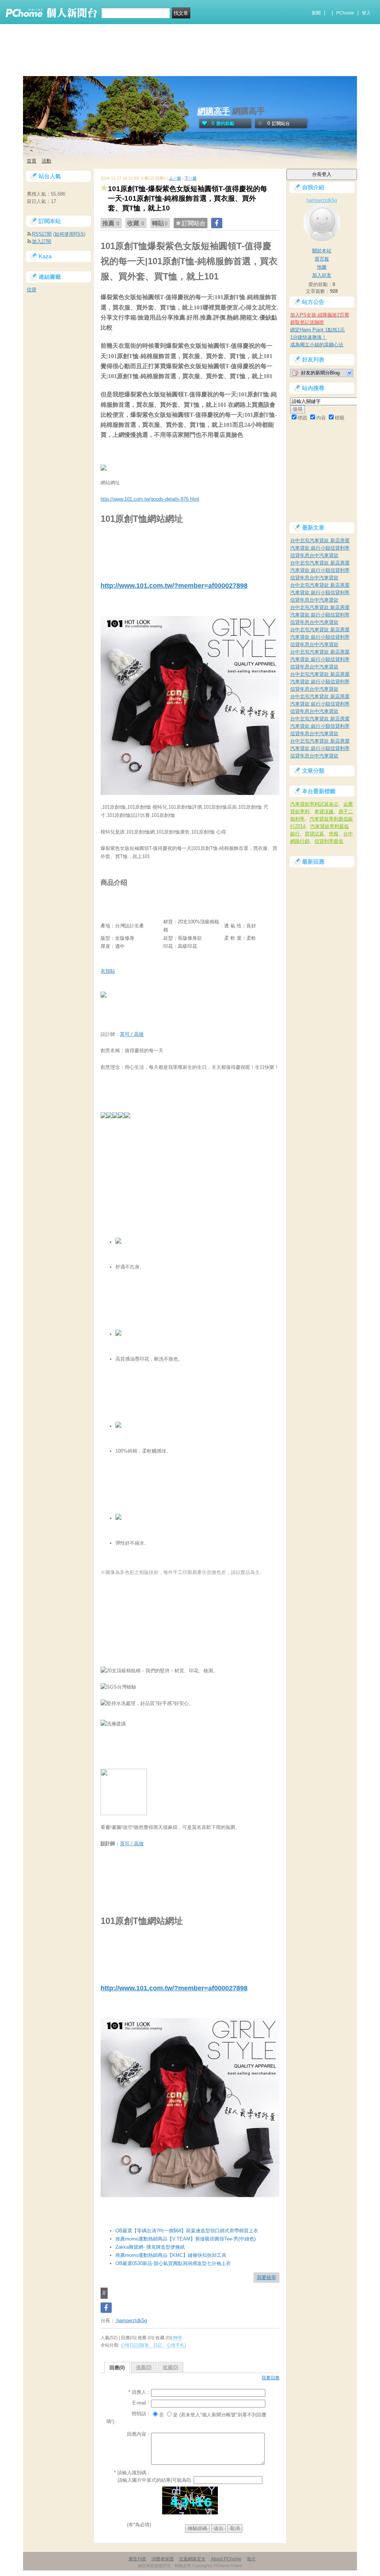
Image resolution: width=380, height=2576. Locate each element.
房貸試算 (314, 834)
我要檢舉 (266, 2277)
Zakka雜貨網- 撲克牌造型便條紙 (150, 2247)
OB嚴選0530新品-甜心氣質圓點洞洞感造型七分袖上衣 (173, 2263)
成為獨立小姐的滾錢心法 (317, 345)
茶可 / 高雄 (132, 1034)
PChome (345, 13)
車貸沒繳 (324, 811)
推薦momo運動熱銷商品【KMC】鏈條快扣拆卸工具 (171, 2255)
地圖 (322, 267)
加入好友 (322, 275)
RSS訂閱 (42, 234)
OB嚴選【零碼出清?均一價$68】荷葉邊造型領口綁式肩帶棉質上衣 (187, 2231)
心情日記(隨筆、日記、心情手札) (153, 2345)
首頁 (32, 161)
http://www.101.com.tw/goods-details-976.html (150, 499)
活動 (46, 161)
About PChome (226, 2559)
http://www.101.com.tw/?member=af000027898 (174, 586)
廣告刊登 (137, 2559)
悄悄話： (141, 2414)
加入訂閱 (42, 241)
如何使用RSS (69, 234)
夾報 (334, 834)
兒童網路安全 (192, 2559)
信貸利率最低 (329, 841)
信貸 (32, 290)
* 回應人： (140, 2392)
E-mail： (142, 2403)
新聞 (316, 13)
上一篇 (175, 178)
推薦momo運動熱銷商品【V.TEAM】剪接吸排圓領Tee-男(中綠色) (186, 2239)
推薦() (144, 2367)
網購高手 (214, 111)
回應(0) (117, 2368)
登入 (366, 13)
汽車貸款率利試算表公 (314, 804)
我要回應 (271, 2378)
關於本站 (322, 251)
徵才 (251, 2559)
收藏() (171, 2367)
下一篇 (191, 178)
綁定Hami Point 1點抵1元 (317, 330)
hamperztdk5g (131, 2320)
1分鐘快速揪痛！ (308, 337)
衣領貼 (108, 971)
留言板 (322, 259)
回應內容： (139, 2434)
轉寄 (178, 2338)
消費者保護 (163, 2559)
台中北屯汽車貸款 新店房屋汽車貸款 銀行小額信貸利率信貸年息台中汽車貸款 (320, 548)
